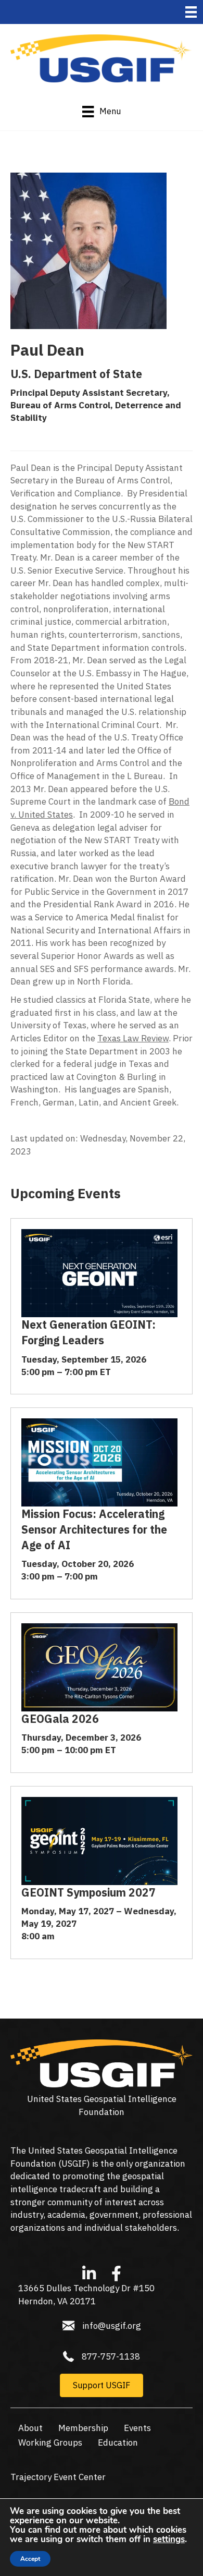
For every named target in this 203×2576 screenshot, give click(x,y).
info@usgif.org (112, 2326)
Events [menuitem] (137, 2428)
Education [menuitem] (118, 2443)
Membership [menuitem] (83, 2428)
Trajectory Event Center (58, 2477)
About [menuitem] (30, 2428)
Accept (30, 2559)
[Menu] (191, 12)
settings (169, 2539)
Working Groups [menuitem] (50, 2443)
